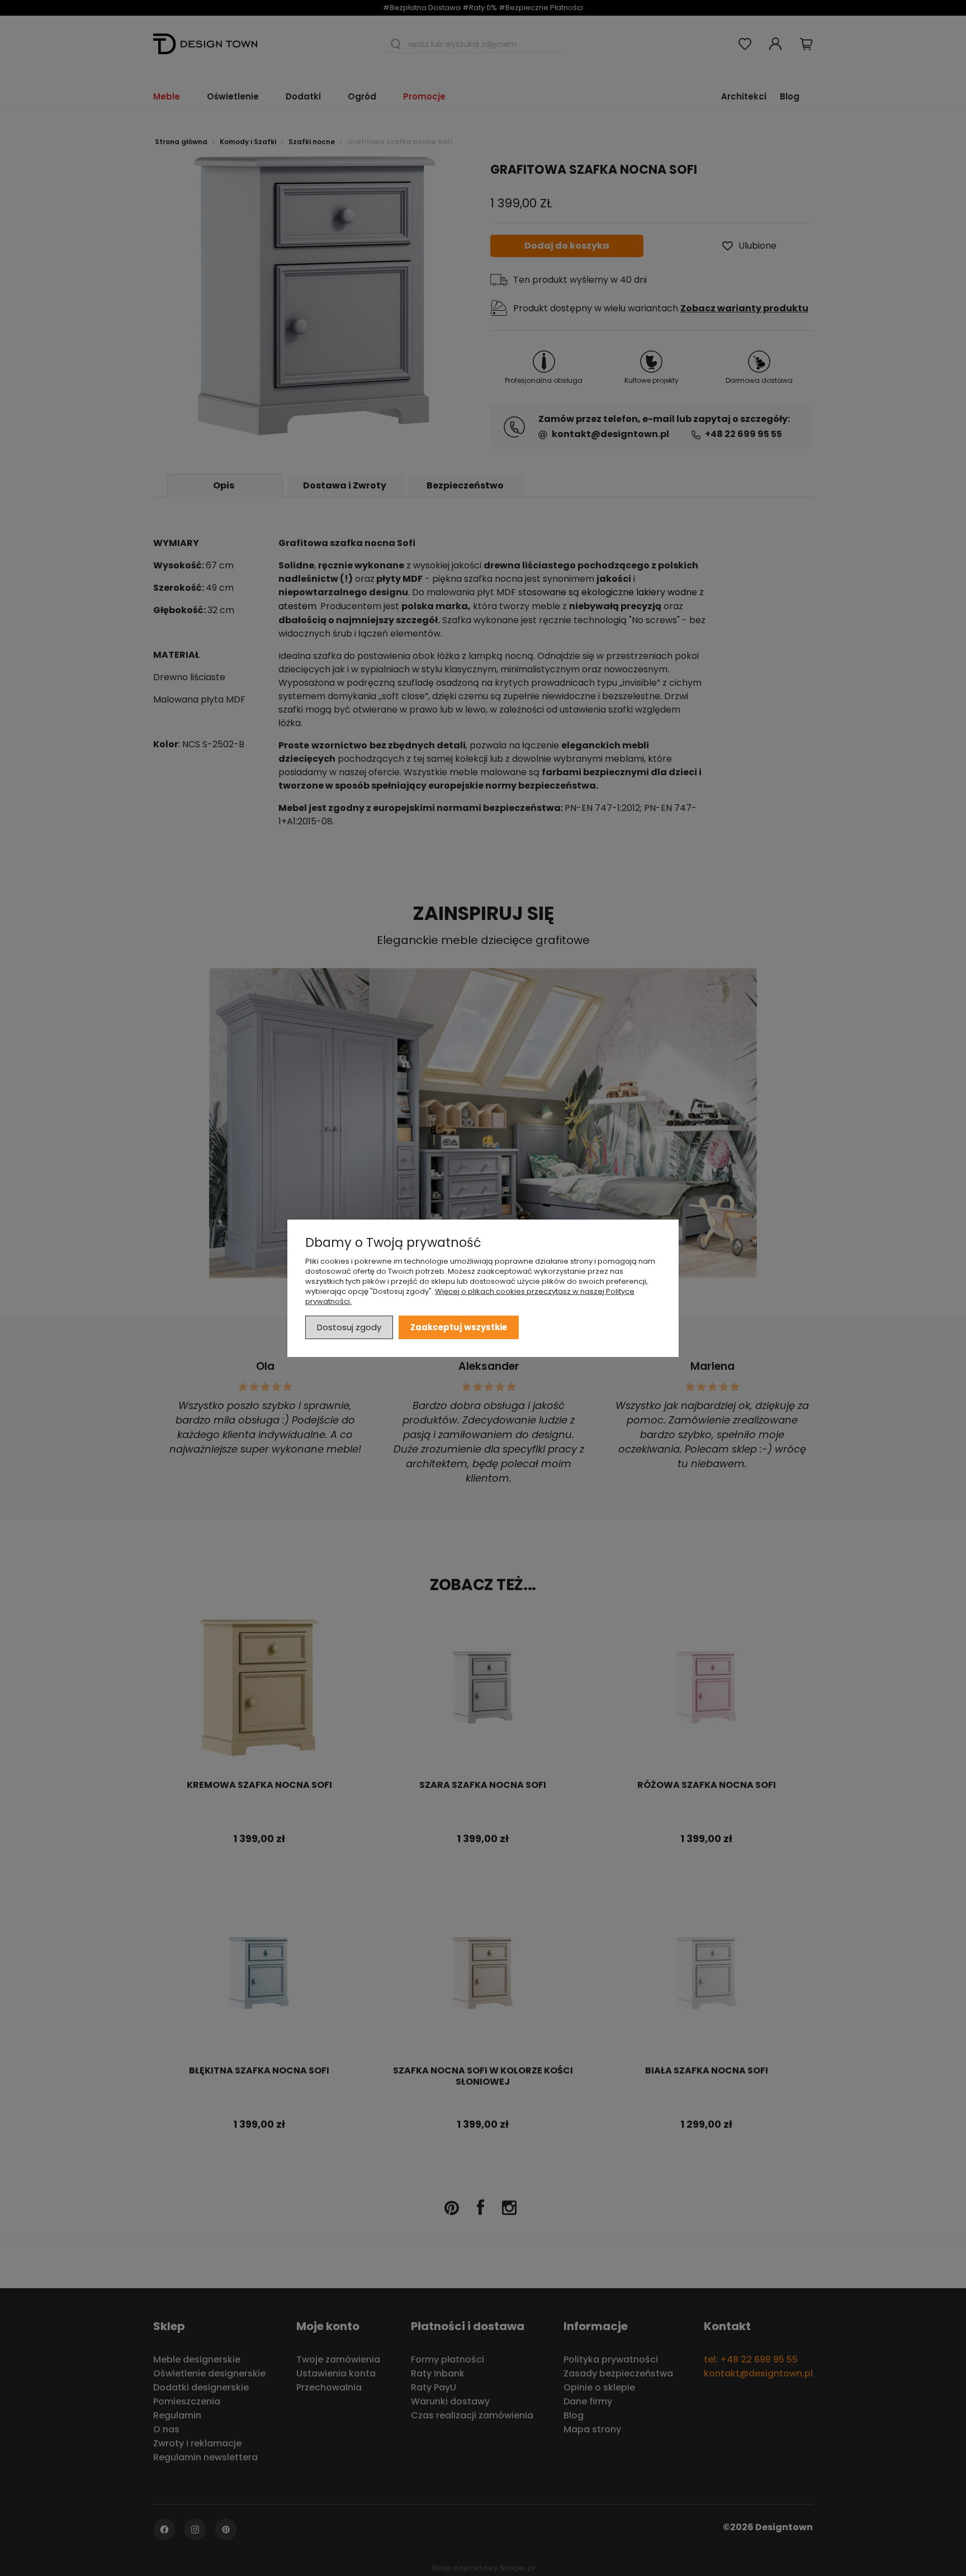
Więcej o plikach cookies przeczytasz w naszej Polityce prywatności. (470, 1296)
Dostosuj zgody (349, 1327)
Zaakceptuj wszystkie (459, 1327)
